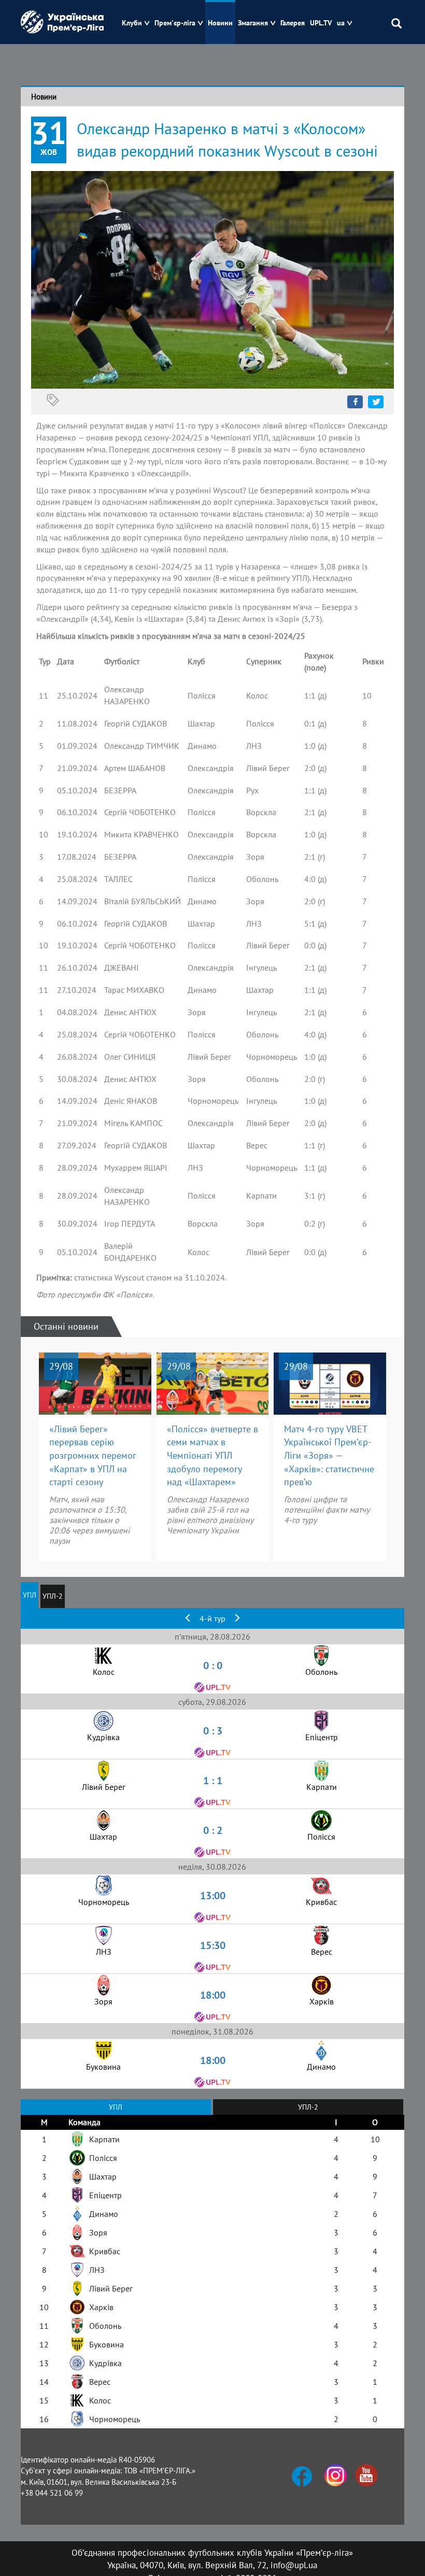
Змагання (253, 23)
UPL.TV (321, 23)
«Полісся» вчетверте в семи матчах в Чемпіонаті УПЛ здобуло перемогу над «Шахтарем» (212, 1456)
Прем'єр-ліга (175, 23)
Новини (220, 23)
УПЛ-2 (53, 1596)
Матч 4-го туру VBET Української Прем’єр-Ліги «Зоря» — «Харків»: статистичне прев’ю (329, 1456)
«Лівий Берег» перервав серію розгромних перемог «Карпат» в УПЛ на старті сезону (93, 1456)
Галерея (293, 23)
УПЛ (30, 1595)
